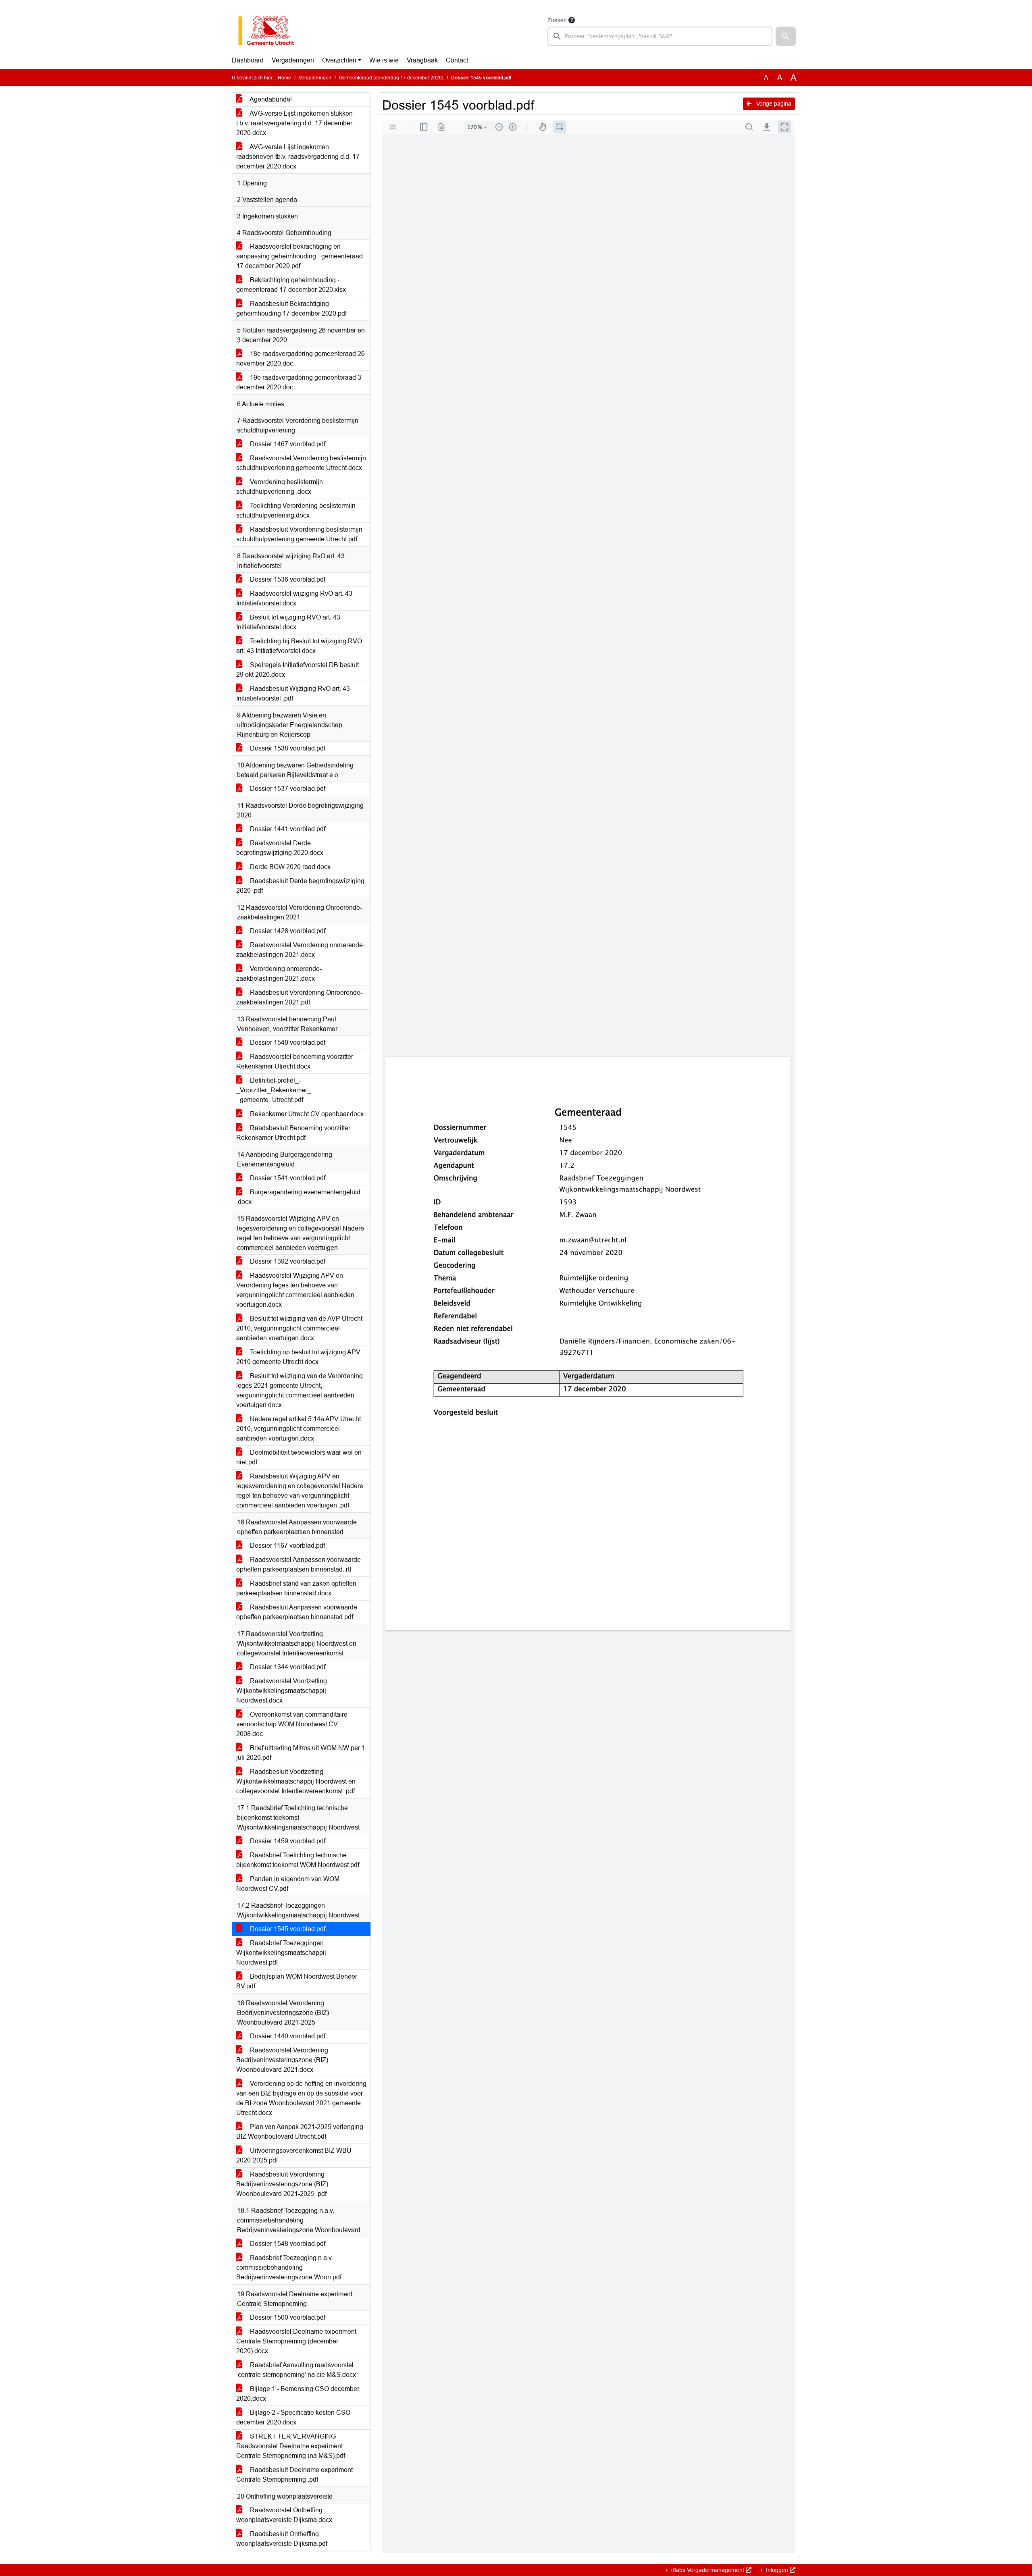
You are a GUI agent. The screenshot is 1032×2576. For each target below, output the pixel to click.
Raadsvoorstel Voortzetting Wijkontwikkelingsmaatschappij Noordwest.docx (282, 1691)
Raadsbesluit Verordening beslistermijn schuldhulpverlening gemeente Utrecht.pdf (299, 534)
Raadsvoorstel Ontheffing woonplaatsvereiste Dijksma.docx (284, 2515)
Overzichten (339, 60)
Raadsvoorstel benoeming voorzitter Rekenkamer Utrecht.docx (295, 1061)
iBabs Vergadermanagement (708, 2570)
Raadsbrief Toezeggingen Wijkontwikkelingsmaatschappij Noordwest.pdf (281, 1953)
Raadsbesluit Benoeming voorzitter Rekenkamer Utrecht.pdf (293, 1133)
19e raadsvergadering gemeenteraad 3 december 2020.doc (299, 382)
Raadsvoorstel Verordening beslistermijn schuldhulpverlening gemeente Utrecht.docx (301, 463)
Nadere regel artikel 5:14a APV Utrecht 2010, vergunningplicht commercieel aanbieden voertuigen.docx (299, 1429)
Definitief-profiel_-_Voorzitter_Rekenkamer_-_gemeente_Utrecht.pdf (275, 1090)
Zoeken (557, 20)
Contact (457, 60)
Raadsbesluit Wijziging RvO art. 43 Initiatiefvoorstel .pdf (293, 693)
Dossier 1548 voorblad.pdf (287, 2244)
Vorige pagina (773, 104)
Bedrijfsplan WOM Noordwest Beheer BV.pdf (297, 1981)
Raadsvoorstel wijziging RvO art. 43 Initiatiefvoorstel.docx (294, 598)
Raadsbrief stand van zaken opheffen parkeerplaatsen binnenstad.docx (296, 1588)
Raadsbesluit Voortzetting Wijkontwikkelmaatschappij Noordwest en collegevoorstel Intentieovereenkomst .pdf (296, 1781)
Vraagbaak (422, 60)
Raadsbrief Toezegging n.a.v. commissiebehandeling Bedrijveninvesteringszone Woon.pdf (289, 2267)
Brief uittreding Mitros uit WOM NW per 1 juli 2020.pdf (301, 1753)
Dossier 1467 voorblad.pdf (287, 444)
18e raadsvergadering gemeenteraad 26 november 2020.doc (301, 359)
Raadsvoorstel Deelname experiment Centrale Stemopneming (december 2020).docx (296, 2341)
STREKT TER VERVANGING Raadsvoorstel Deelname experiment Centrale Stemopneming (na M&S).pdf (291, 2446)
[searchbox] (660, 36)
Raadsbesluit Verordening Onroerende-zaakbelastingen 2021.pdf (299, 997)
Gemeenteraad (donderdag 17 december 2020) (391, 78)
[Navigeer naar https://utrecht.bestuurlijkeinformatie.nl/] (270, 31)
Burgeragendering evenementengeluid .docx (298, 1197)
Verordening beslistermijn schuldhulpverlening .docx (280, 487)
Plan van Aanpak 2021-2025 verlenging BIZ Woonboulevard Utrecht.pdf (300, 2132)
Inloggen (777, 2570)
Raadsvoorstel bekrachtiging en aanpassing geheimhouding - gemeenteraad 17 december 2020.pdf (300, 256)
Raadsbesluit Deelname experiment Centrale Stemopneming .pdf (294, 2475)
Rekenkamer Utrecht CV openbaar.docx (306, 1114)
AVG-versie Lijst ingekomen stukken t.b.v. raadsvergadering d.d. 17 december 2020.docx (294, 123)
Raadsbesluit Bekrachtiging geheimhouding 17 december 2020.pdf (291, 309)
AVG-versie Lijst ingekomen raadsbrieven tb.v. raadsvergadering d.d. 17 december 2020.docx (298, 157)
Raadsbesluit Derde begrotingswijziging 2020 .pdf (300, 886)
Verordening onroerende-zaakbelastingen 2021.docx (279, 974)
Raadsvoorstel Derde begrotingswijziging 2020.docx (280, 848)
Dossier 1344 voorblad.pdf (287, 1667)
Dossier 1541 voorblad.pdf (287, 1178)
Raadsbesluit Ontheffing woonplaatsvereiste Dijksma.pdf (282, 2539)
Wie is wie (384, 60)
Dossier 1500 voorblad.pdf (287, 2317)
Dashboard (248, 60)
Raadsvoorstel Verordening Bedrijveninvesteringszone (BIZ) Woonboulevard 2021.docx (282, 2060)
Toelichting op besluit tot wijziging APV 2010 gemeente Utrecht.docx (298, 1357)
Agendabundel (270, 99)
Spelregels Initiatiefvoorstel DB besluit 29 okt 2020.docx (298, 670)
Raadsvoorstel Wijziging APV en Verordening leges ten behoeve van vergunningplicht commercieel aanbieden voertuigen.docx (295, 1290)
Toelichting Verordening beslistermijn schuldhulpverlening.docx (296, 510)
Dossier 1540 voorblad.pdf (287, 1043)
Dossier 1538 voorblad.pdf (287, 748)
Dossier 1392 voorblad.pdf (287, 1261)
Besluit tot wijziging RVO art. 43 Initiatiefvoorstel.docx (288, 622)
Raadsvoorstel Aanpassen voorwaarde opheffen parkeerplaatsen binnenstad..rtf (299, 1565)
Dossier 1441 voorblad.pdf (287, 829)
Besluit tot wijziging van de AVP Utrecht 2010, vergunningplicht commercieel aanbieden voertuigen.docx (299, 1328)
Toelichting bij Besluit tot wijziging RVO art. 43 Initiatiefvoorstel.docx (299, 646)
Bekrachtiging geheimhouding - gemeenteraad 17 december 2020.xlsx (291, 285)
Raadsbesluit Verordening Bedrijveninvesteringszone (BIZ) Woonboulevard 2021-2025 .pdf (282, 2184)
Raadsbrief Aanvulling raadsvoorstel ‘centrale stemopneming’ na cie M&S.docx (296, 2370)
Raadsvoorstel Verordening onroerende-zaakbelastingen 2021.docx (301, 950)
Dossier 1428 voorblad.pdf (287, 931)
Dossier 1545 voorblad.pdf (287, 1929)
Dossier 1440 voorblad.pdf (287, 2036)
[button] (786, 36)
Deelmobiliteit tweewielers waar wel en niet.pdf (299, 1457)
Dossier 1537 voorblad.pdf (287, 789)
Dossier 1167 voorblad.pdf (287, 1546)
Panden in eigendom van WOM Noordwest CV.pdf (288, 1884)
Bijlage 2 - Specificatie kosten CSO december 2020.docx (293, 2417)
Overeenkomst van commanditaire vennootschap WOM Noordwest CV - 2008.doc (292, 1724)
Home (284, 78)
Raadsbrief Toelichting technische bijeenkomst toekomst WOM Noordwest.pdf (298, 1860)
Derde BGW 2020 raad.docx (289, 867)
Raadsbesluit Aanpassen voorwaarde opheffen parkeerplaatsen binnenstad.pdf (297, 1612)
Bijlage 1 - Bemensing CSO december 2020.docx (298, 2394)
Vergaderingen (293, 60)
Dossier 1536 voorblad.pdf (287, 579)
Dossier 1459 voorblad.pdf (287, 1841)
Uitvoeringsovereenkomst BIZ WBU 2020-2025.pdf (294, 2155)
